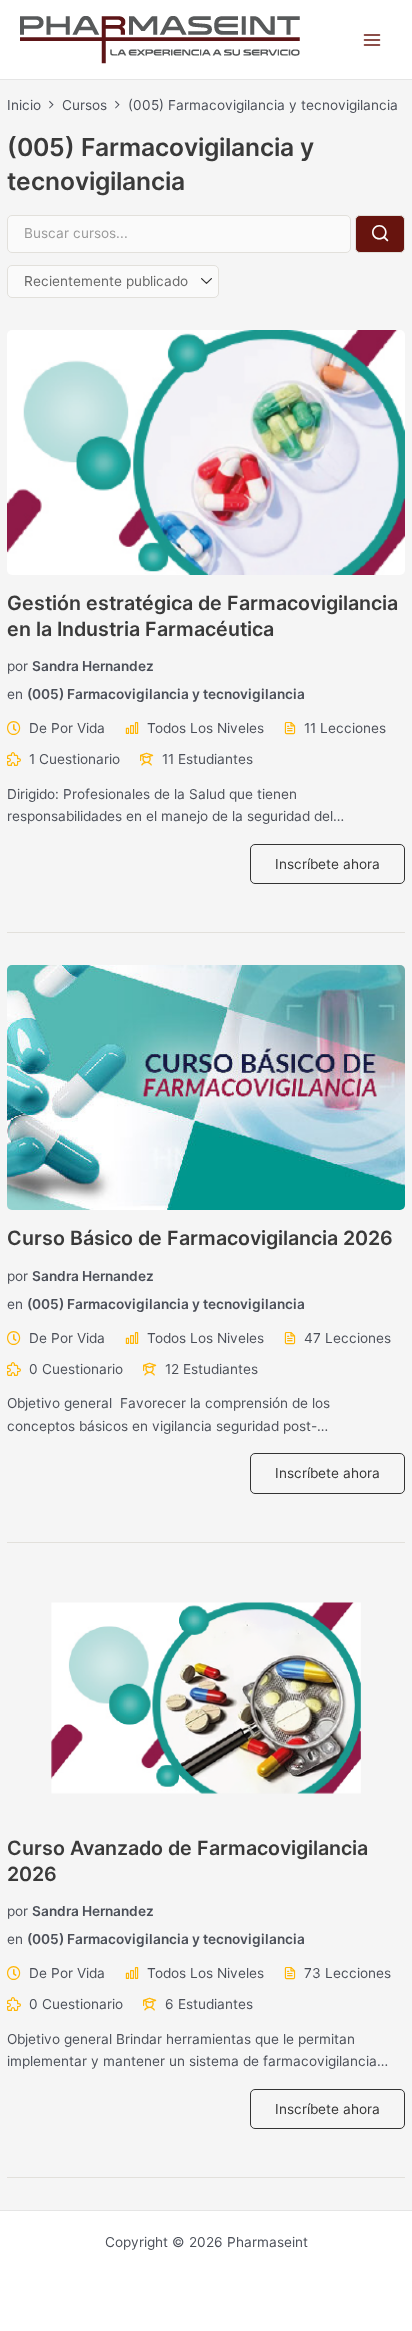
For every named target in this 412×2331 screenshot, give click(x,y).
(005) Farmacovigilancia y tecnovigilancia (166, 694)
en (15, 694)
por (17, 666)
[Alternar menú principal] (372, 39)
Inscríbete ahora (327, 864)
